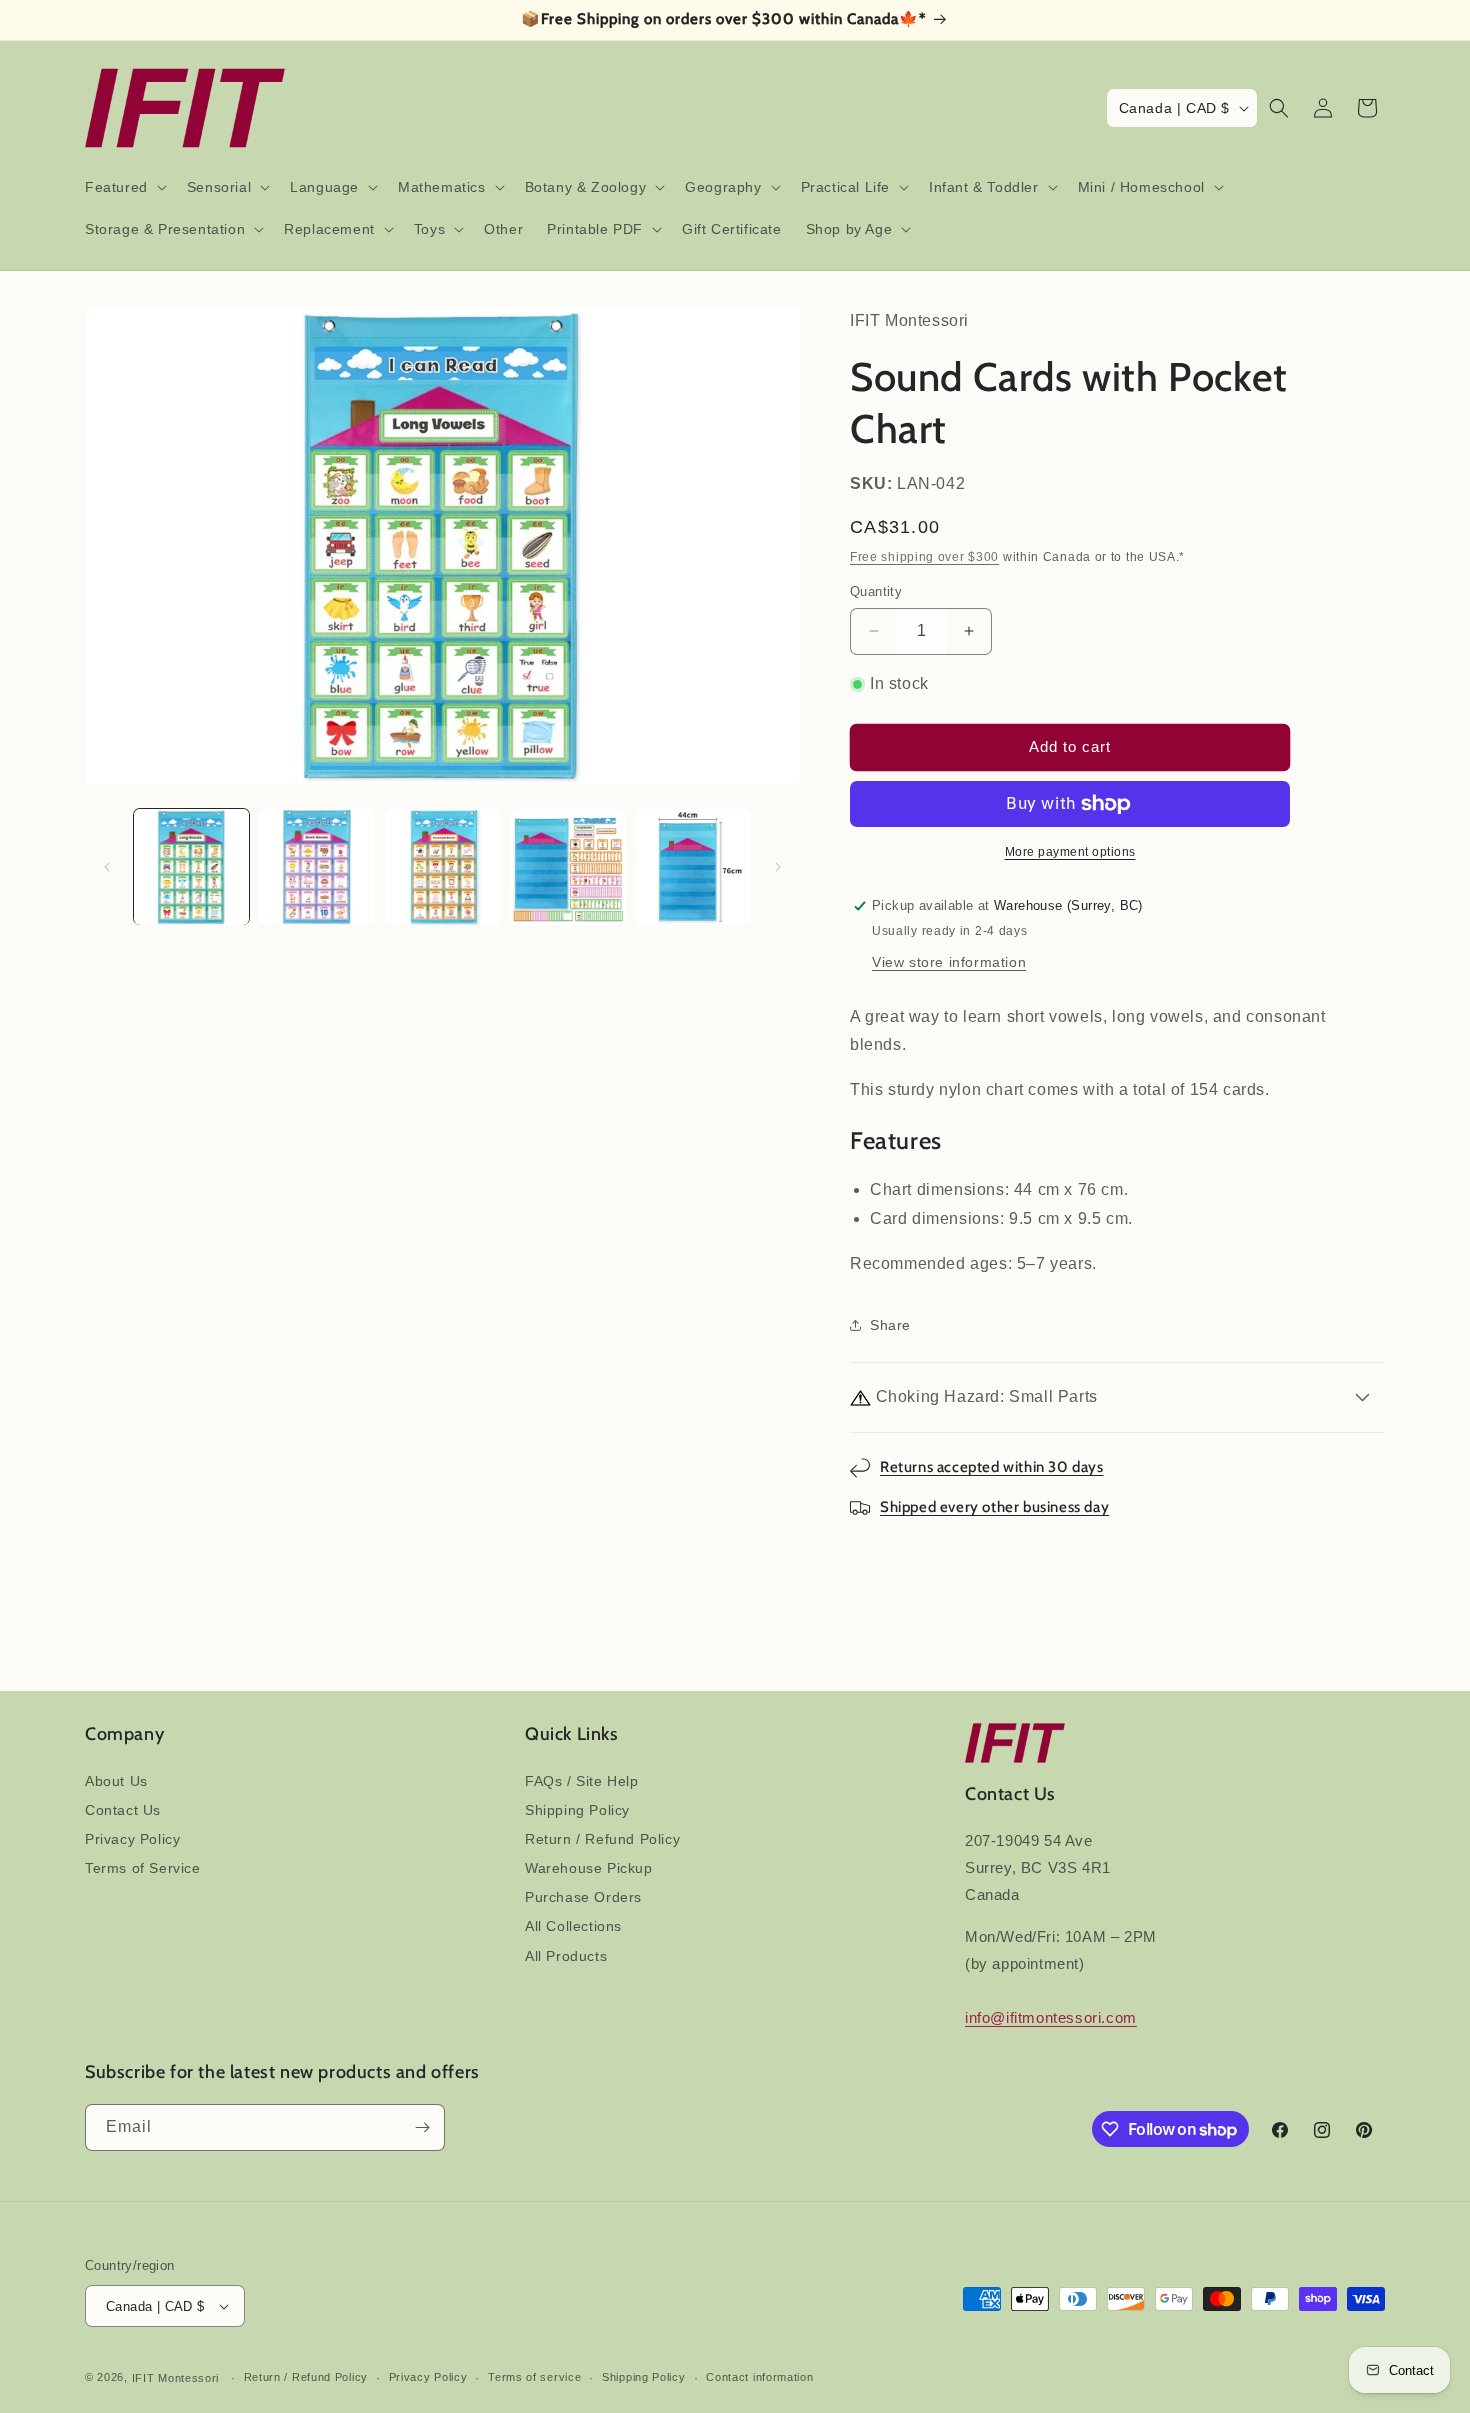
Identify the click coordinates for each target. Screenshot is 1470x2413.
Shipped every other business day (994, 1507)
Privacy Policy (132, 1839)
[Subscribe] (422, 2127)
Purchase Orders (583, 1897)
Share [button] (890, 1325)
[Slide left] (107, 867)
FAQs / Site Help (582, 1781)
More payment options (1070, 852)
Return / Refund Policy (602, 1839)
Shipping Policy (577, 1810)
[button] (124, 187)
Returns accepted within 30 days (992, 1467)
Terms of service (534, 2377)
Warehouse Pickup (589, 1868)
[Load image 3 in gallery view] (442, 866)
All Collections (573, 1926)
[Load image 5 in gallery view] (693, 866)
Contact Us (123, 1810)
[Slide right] (778, 867)
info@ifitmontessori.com (1051, 2017)
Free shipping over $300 (924, 557)
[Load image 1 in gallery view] (191, 866)
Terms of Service (143, 1868)
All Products (566, 1956)
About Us (116, 1781)
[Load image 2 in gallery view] (316, 866)
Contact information (759, 2377)
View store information (949, 962)
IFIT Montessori (176, 2378)
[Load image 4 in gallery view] (567, 866)
